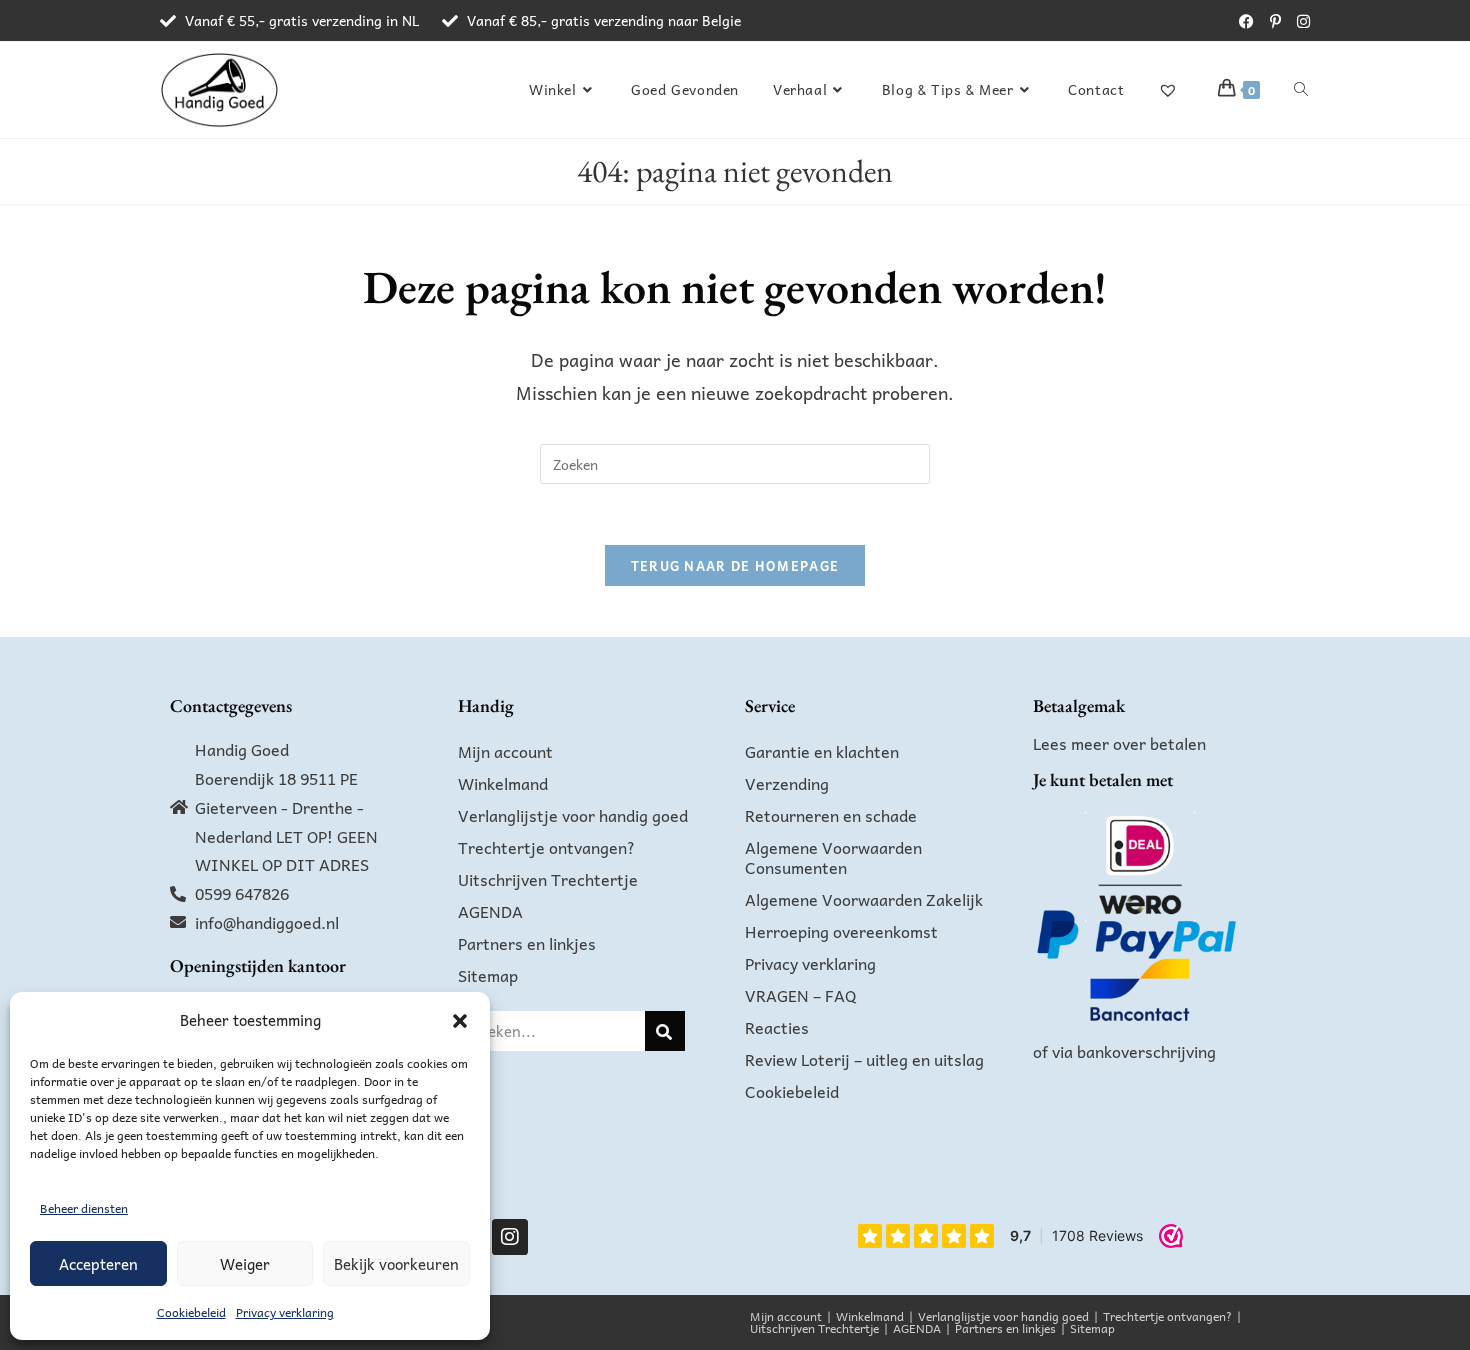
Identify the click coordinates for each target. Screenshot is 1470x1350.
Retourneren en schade (831, 815)
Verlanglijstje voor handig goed (573, 815)
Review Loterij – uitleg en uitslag (864, 1059)
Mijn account (505, 751)
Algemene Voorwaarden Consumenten (833, 857)
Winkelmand (503, 783)
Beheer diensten (84, 1208)
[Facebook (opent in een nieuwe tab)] (1246, 21)
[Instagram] (510, 1237)
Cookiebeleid (191, 1312)
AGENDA (490, 911)
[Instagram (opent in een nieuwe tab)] (1299, 21)
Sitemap (488, 975)
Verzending (787, 783)
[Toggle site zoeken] (1301, 89)
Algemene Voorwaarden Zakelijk (864, 899)
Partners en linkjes (527, 943)
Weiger (245, 1264)
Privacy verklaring (285, 1312)
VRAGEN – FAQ (801, 995)
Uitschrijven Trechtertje (548, 879)
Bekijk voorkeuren (396, 1264)
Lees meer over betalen (1119, 743)
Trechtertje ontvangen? (546, 847)
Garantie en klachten (822, 751)
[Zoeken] (665, 1031)
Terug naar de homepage (735, 565)
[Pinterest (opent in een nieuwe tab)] (1275, 21)
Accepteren (98, 1264)
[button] (460, 1021)
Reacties (777, 1027)
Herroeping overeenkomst (841, 931)
